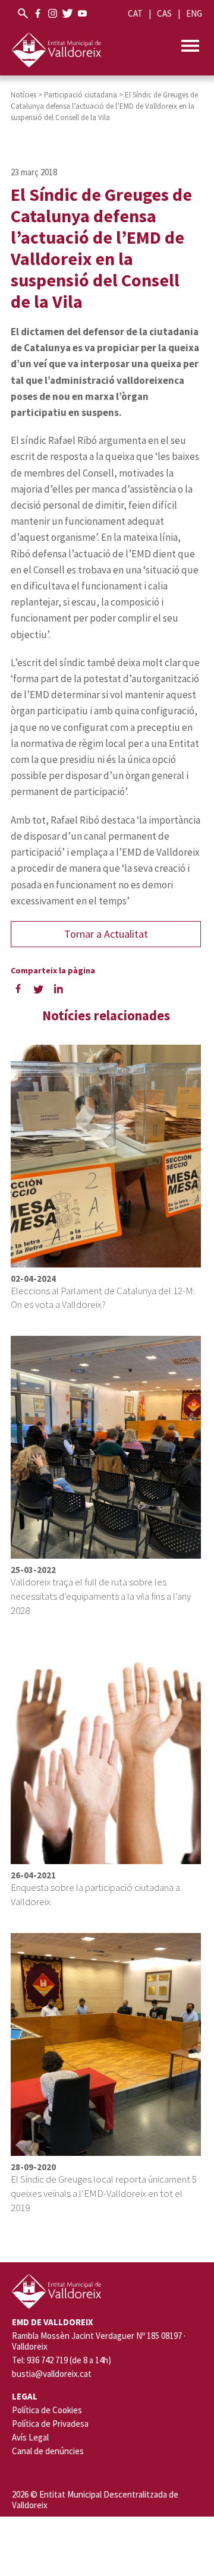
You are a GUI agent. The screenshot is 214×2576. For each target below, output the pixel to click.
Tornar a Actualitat (106, 934)
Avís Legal (30, 2437)
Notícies (23, 95)
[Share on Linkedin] (58, 989)
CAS (164, 13)
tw (67, 13)
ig (53, 13)
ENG (194, 13)
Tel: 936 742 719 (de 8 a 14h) (62, 2360)
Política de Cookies (47, 2410)
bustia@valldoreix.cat (52, 2374)
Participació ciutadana (81, 95)
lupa (23, 13)
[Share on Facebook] (18, 989)
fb (38, 13)
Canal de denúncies (48, 2451)
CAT (135, 13)
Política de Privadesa (50, 2424)
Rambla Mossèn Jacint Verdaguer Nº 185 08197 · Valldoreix (99, 2341)
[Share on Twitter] (38, 989)
